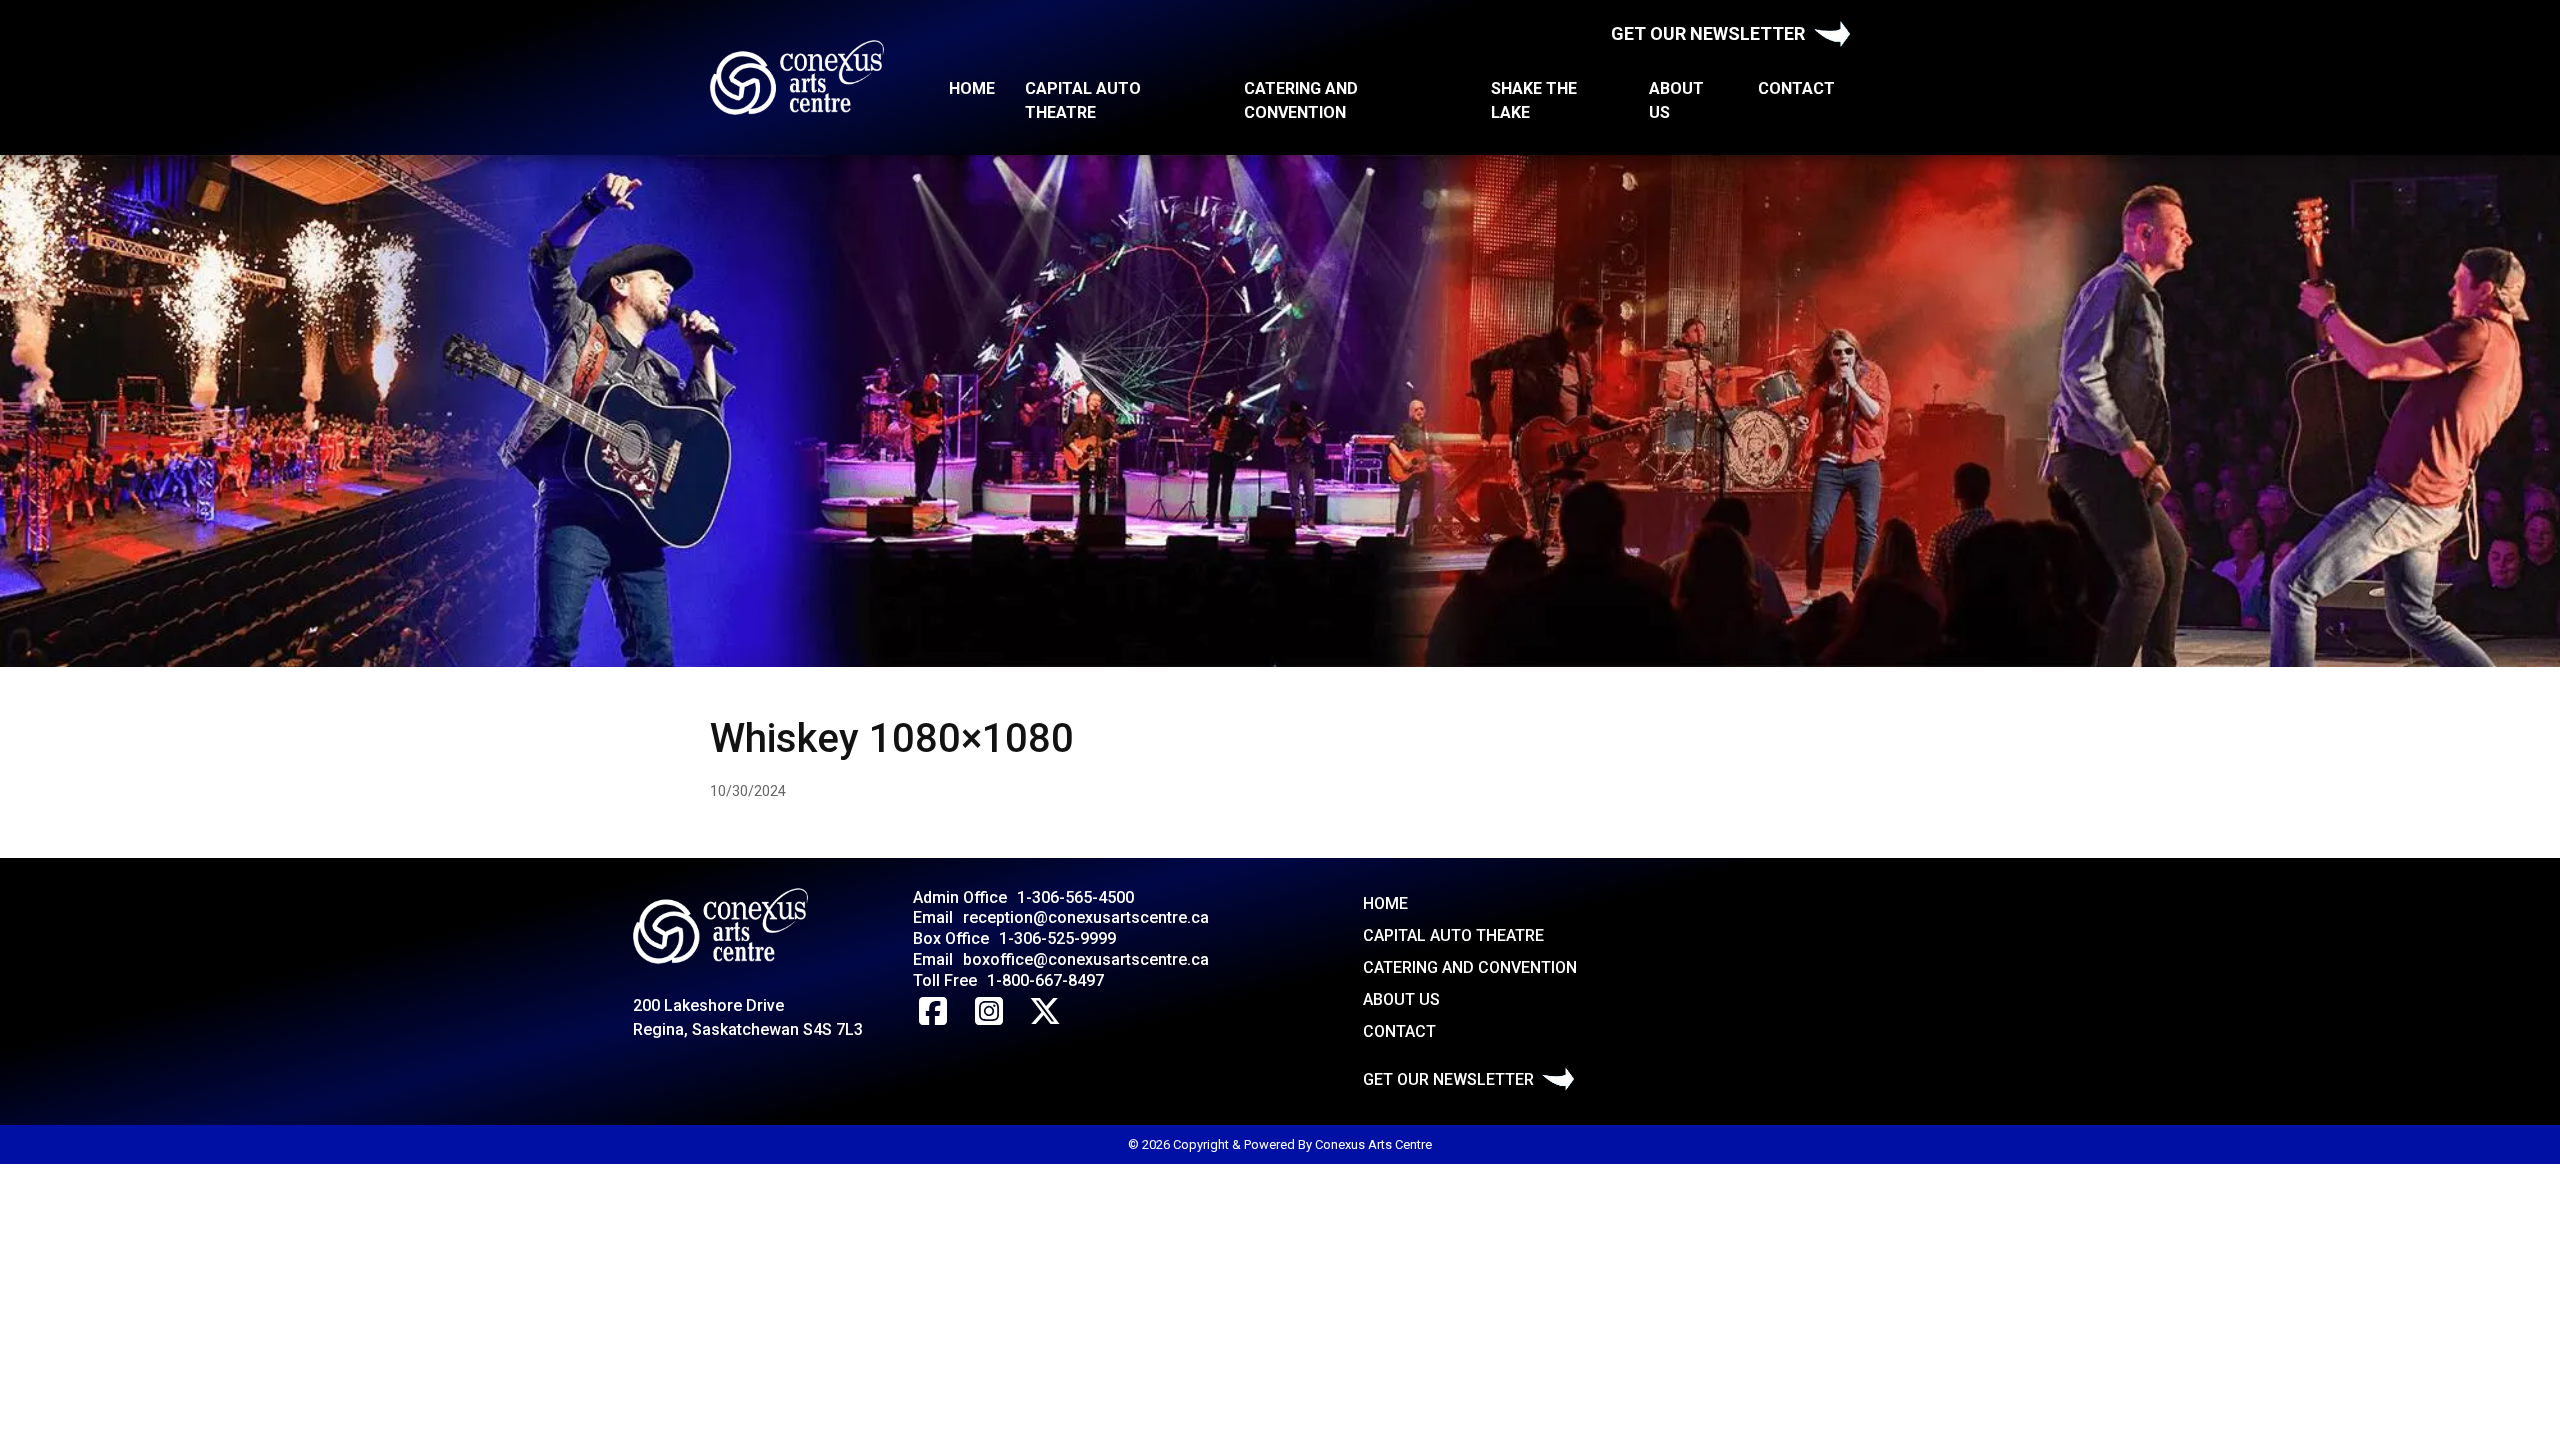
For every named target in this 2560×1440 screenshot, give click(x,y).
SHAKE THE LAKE (1534, 100)
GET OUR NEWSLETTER (1708, 33)
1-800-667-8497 (1045, 980)
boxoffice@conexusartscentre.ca (1086, 959)
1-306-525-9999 (1057, 938)
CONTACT (1796, 88)
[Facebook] (933, 1012)
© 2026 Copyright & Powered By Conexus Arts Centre (1280, 1144)
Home (972, 88)
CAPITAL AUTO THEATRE (1083, 100)
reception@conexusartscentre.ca (1086, 917)
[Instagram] (989, 1012)
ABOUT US (1676, 100)
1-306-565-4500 (1075, 897)
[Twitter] (1045, 1012)
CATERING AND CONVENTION (1301, 100)
